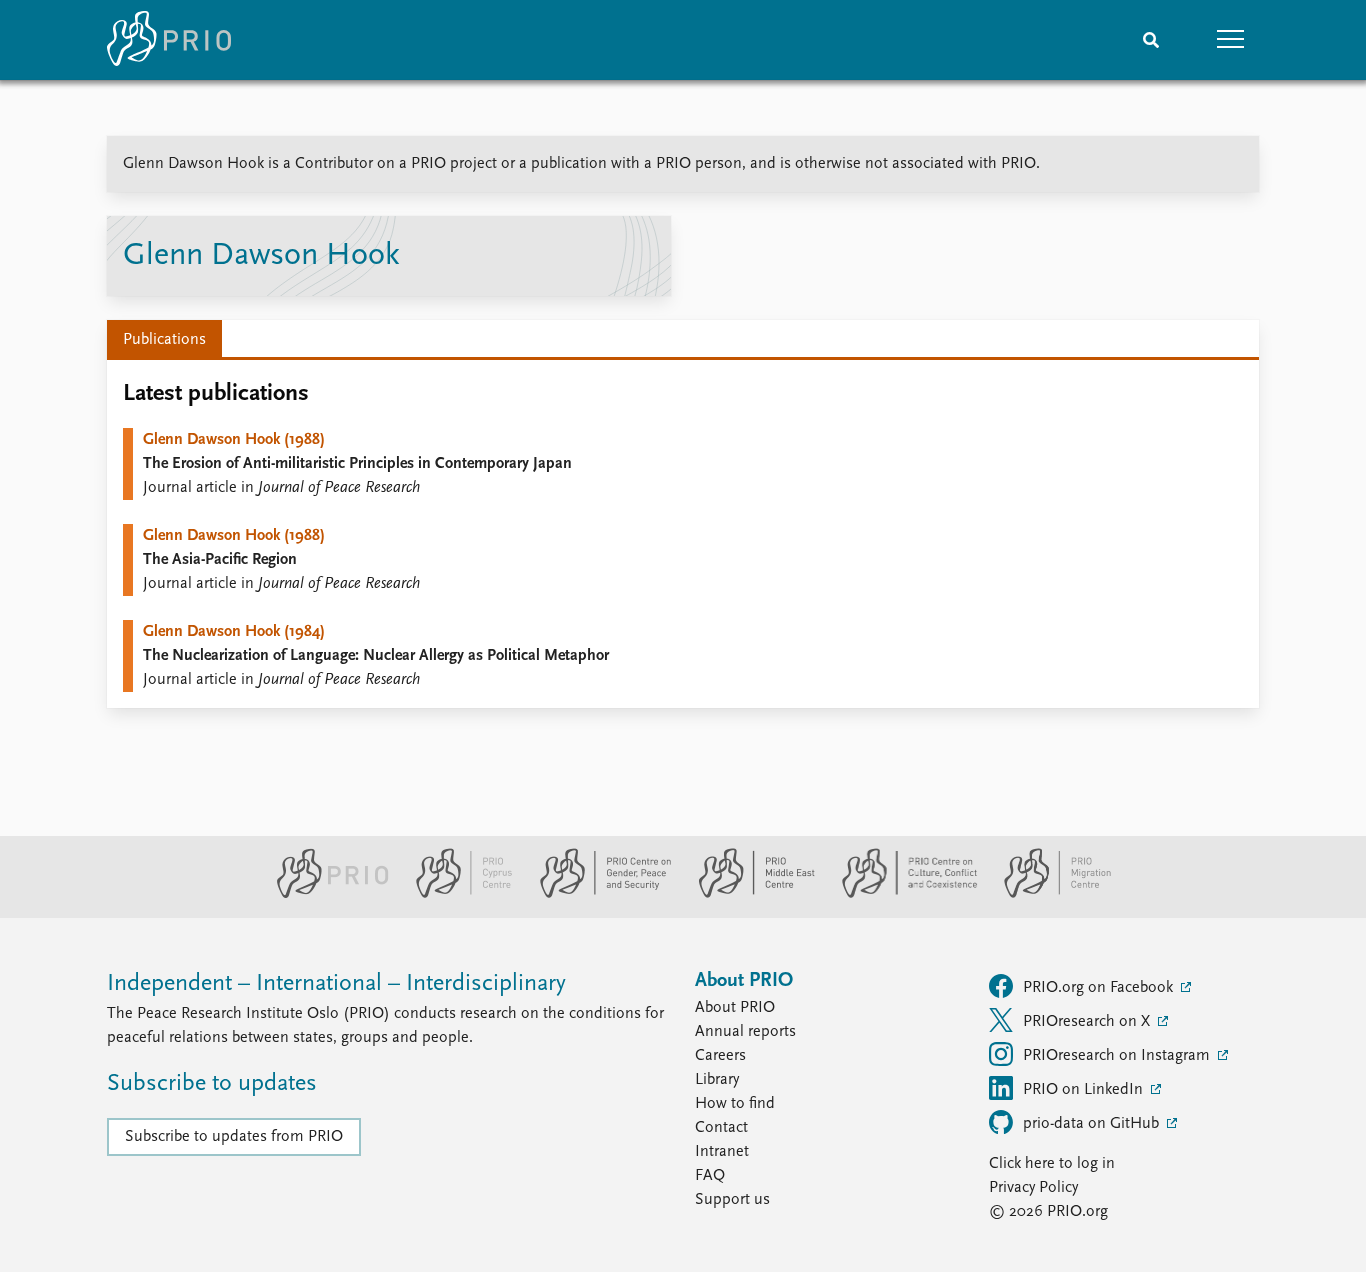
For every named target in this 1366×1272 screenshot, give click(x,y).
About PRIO (735, 1008)
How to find (735, 1104)
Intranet (722, 1152)
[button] (1231, 40)
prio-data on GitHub (1093, 1124)
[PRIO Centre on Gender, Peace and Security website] (597, 894)
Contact (721, 1128)
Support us (732, 1200)
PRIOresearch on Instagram (1118, 1056)
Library (717, 1080)
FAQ (710, 1176)
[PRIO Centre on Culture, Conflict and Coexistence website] (901, 894)
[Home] (169, 40)
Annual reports (745, 1032)
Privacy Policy (1033, 1188)
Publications (164, 340)
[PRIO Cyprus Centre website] (456, 894)
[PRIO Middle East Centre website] (748, 894)
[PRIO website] (324, 894)
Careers (720, 1056)
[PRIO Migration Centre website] (1047, 894)
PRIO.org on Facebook (1100, 988)
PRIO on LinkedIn (1085, 1090)
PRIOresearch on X (1088, 1022)
